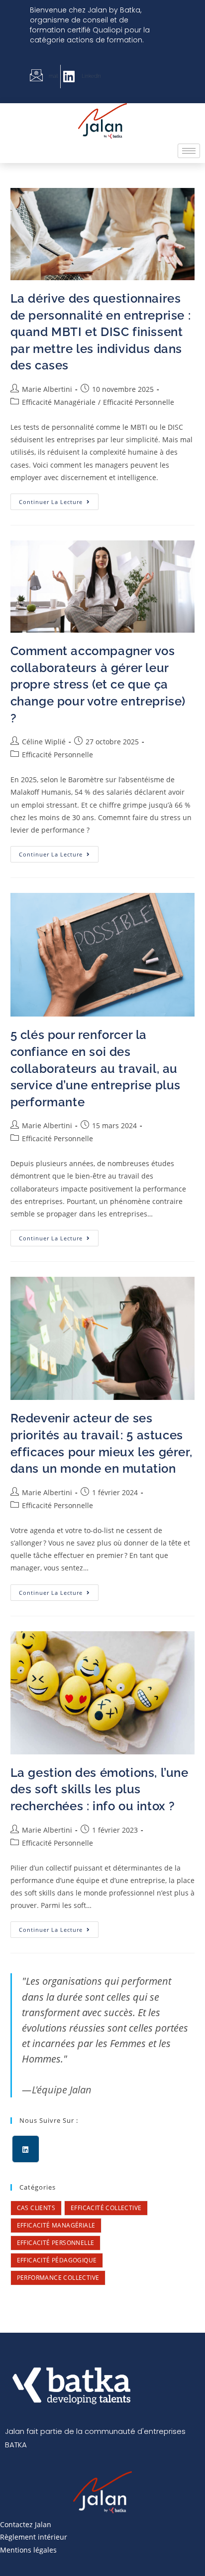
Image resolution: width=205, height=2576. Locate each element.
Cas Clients (36, 2208)
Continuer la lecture (59, 500)
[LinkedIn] (26, 2149)
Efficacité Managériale (59, 402)
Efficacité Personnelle (139, 402)
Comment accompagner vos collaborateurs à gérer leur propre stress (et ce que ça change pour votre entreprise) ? (98, 684)
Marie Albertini (47, 389)
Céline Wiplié (44, 742)
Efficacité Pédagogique (57, 2260)
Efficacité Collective (106, 2208)
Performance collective (58, 2278)
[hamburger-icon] (189, 151)
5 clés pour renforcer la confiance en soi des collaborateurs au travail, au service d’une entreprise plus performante (96, 1068)
